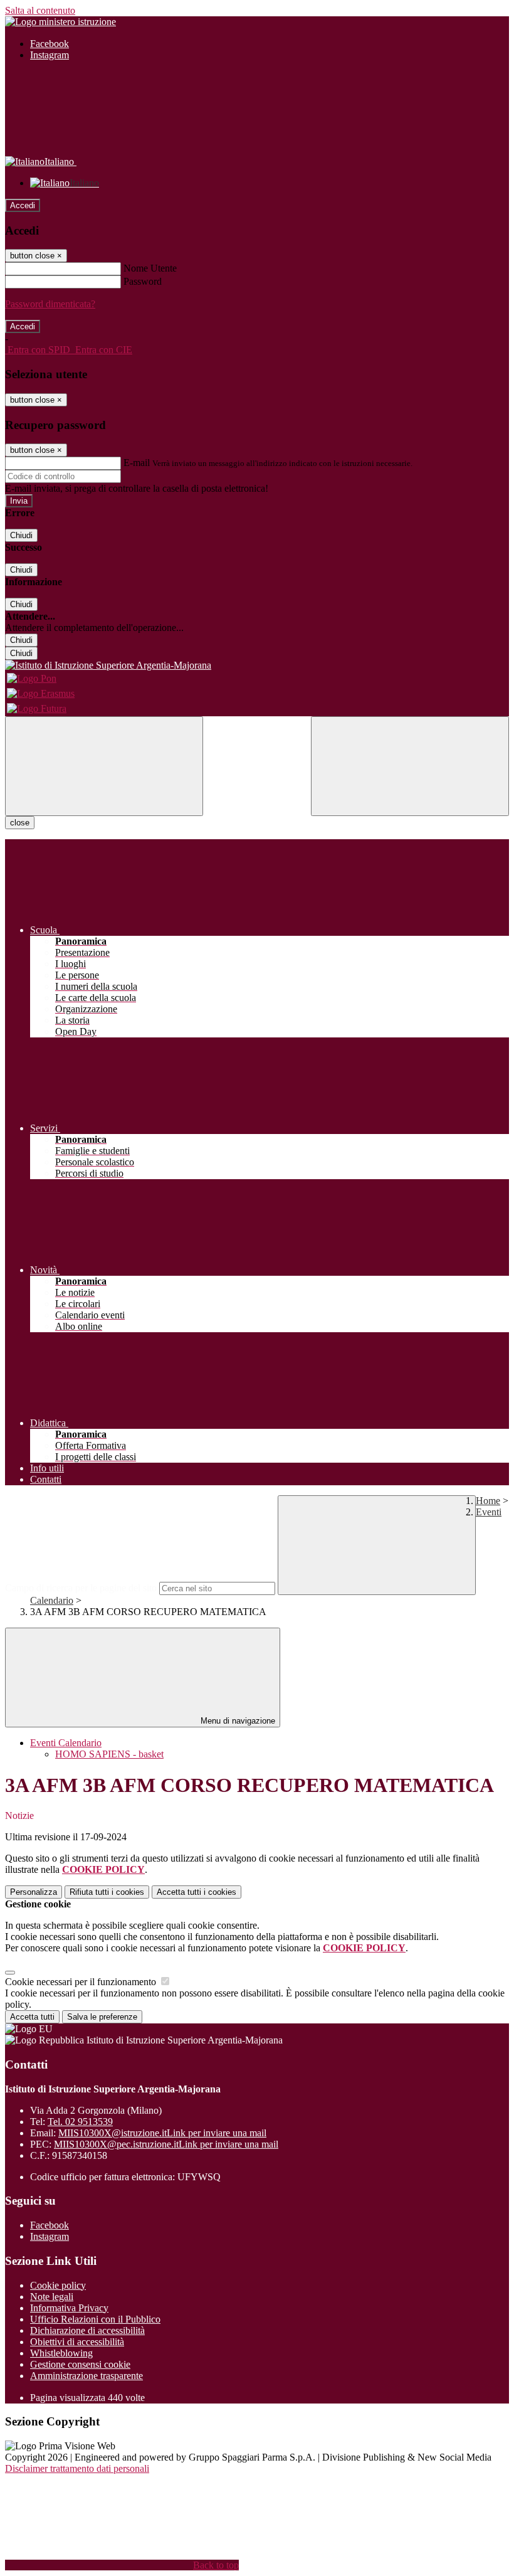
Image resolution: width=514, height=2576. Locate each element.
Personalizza (34, 1892)
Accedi (23, 205)
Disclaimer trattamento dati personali (77, 2468)
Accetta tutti (197, 1892)
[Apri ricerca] (410, 766)
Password (143, 281)
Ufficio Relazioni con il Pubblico (95, 2319)
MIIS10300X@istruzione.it (162, 2133)
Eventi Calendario (66, 1743)
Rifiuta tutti (107, 1892)
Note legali (52, 2297)
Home (488, 1501)
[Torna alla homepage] (257, 665)
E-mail (137, 463)
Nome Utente (150, 268)
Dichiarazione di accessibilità (87, 2330)
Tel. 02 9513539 (80, 2122)
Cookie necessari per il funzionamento (82, 1982)
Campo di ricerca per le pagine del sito (81, 1588)
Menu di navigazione (237, 1721)
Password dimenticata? (50, 304)
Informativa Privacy (69, 2308)
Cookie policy (58, 2285)
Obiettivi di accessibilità (77, 2342)
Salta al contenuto (40, 10)
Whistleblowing (61, 2353)
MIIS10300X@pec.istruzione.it (166, 2144)
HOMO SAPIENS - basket (109, 1754)
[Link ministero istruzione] (60, 22)
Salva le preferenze (102, 2017)
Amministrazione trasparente (87, 2376)
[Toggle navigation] (104, 766)
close (20, 823)
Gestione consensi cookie (80, 2364)
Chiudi (21, 535)
